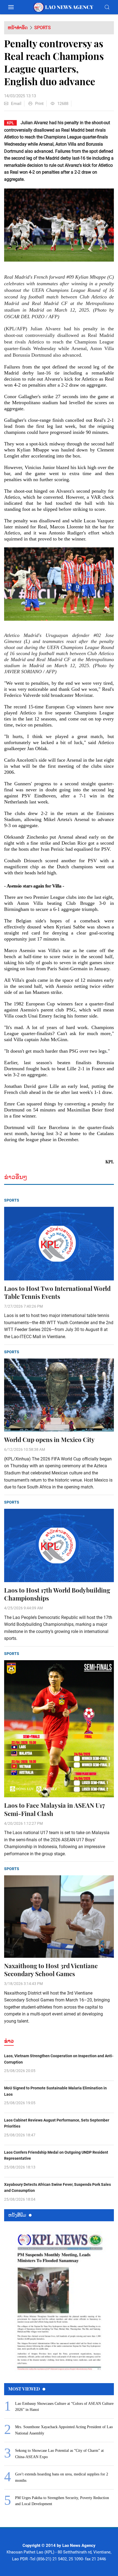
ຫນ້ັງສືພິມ (17, 2215)
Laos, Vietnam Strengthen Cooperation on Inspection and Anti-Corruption (59, 2059)
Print (39, 104)
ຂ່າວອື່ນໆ (16, 1177)
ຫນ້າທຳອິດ (18, 28)
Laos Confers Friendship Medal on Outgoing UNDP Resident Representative (56, 2155)
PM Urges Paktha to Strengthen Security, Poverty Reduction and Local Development (62, 2501)
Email (16, 104)
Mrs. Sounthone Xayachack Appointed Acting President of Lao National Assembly (64, 2430)
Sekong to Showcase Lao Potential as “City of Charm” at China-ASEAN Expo (59, 2454)
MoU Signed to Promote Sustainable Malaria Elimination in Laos (55, 2091)
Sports (43, 28)
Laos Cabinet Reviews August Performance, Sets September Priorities (57, 2123)
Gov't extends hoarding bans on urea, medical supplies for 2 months (62, 2477)
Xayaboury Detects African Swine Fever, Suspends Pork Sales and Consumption (57, 2187)
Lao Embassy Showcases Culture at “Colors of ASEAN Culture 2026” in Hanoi (64, 2407)
